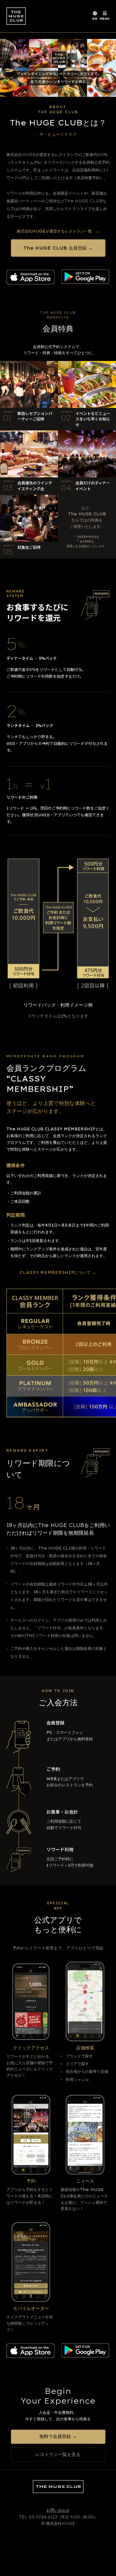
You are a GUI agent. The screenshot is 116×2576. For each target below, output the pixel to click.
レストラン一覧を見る (58, 2454)
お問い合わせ (58, 2510)
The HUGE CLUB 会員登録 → (58, 248)
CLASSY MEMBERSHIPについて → (58, 1272)
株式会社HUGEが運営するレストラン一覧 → (58, 231)
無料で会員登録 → (58, 2436)
